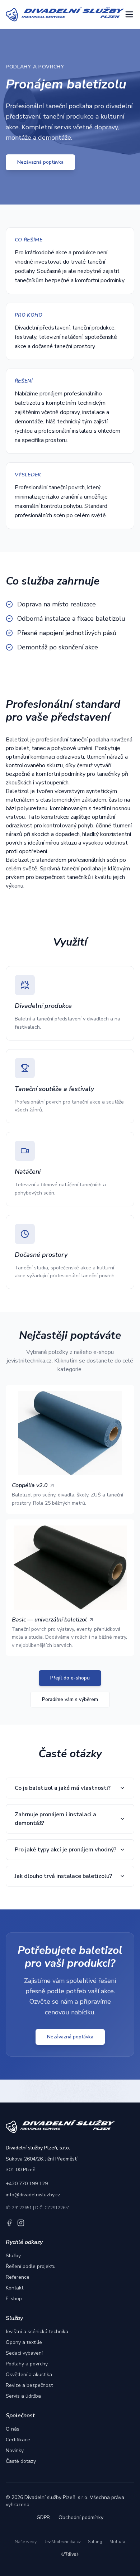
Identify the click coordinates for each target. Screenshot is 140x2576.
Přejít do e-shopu (70, 1678)
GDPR (43, 2517)
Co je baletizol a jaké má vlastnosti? (63, 1788)
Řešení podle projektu (31, 2266)
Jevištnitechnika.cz (63, 2542)
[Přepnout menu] (129, 14)
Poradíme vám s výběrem (70, 1699)
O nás (13, 2429)
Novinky (15, 2450)
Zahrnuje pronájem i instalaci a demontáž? (55, 1819)
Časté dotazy (21, 2461)
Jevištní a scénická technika (37, 2332)
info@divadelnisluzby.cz (33, 2195)
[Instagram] (21, 2223)
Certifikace (18, 2440)
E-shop (14, 2299)
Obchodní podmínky (81, 2517)
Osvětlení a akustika (29, 2375)
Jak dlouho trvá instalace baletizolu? (63, 1876)
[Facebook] (9, 2223)
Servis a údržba (23, 2396)
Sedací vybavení (24, 2353)
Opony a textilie (24, 2342)
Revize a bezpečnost (29, 2385)
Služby (13, 2256)
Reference (18, 2277)
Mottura (117, 2542)
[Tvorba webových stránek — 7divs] (70, 2555)
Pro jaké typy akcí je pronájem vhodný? (66, 1850)
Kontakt (15, 2288)
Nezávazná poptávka (40, 162)
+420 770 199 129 (27, 2184)
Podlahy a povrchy (27, 2364)
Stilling (95, 2542)
